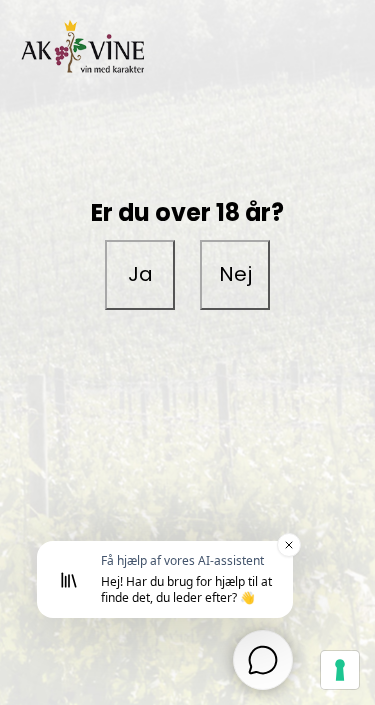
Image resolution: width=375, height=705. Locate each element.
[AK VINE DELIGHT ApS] (188, 49)
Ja (140, 274)
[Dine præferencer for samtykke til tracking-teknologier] (340, 670)
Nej (235, 274)
